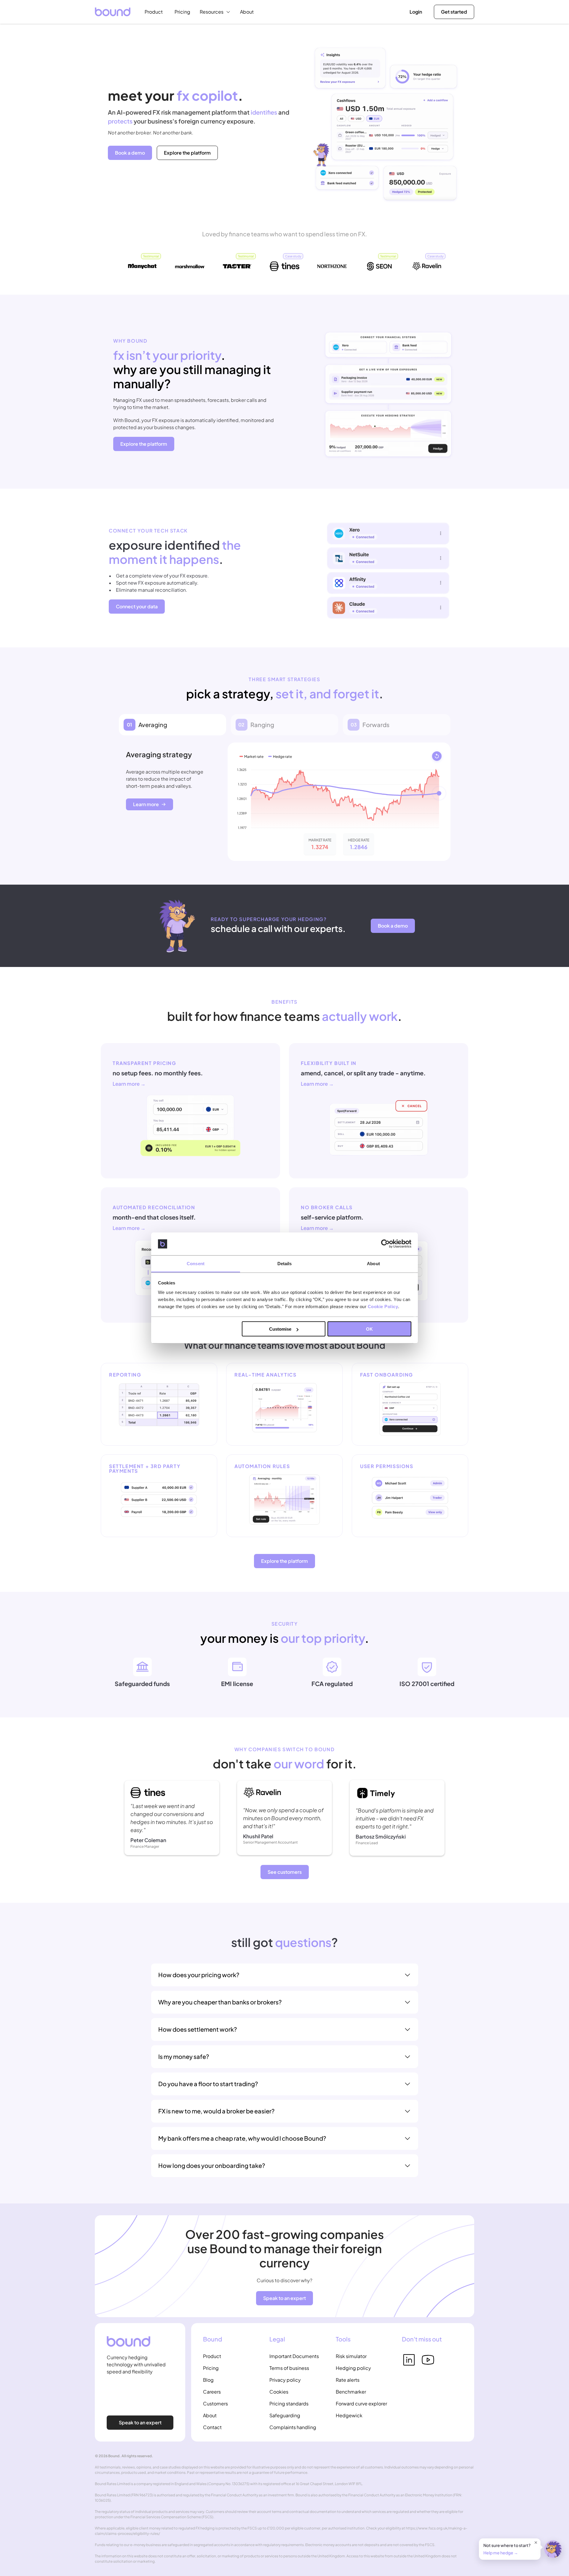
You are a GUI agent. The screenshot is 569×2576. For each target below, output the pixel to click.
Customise (280, 1329)
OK (369, 1329)
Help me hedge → (501, 2553)
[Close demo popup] (536, 2543)
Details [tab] (285, 1263)
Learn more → (129, 1084)
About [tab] (373, 1263)
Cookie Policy (383, 1306)
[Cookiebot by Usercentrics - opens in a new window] (385, 1244)
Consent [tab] (196, 1263)
